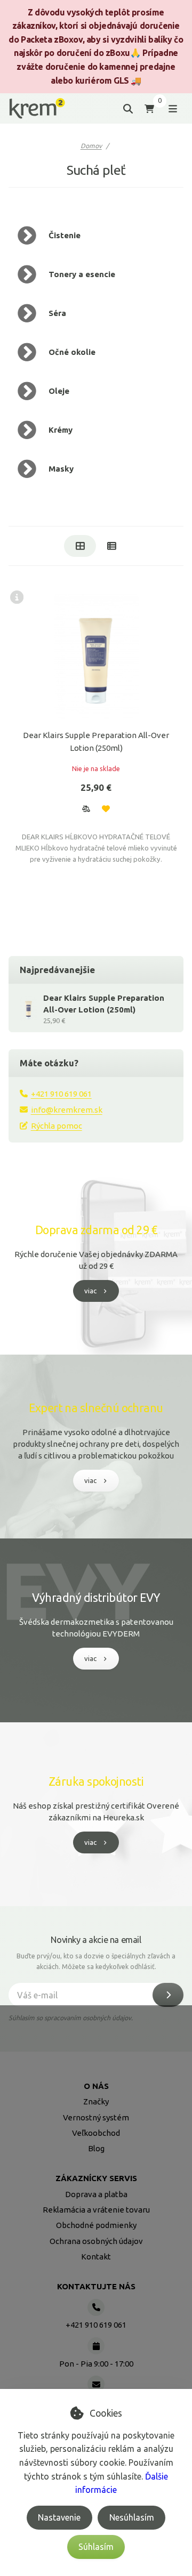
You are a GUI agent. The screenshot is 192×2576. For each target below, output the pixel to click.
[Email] (96, 2384)
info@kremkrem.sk (67, 1110)
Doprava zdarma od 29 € (96, 1230)
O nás (96, 2086)
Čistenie (65, 235)
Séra (57, 313)
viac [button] (90, 1291)
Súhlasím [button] (96, 2547)
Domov (91, 146)
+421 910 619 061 (61, 1094)
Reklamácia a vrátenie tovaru (96, 2210)
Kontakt (96, 2257)
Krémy (61, 430)
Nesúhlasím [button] (132, 2517)
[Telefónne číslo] (96, 2307)
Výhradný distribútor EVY (96, 1598)
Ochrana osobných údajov (96, 2241)
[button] (86, 808)
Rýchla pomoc (57, 1126)
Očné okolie (72, 352)
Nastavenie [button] (59, 2517)
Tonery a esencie (82, 274)
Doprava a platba (96, 2194)
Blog (96, 2148)
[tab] (80, 546)
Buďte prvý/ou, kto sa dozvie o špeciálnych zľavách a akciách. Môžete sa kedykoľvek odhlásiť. (96, 1961)
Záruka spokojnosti (96, 1781)
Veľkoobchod (96, 2133)
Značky (96, 2101)
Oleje (59, 391)
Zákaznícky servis (96, 2178)
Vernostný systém (96, 2117)
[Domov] (37, 108)
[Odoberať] (168, 1995)
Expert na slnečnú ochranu (96, 1408)
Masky (61, 469)
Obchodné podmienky (96, 2225)
